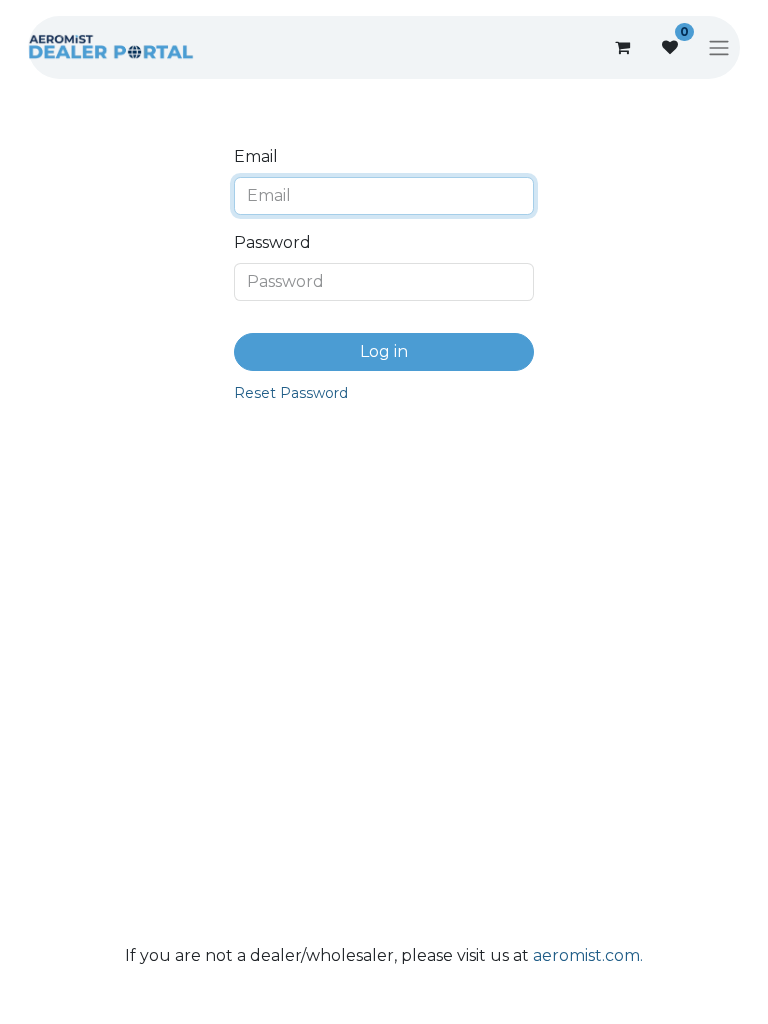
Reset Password (291, 393)
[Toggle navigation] (719, 47)
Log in (384, 351)
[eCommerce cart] (622, 47)
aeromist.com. (588, 955)
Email (256, 156)
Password (272, 242)
